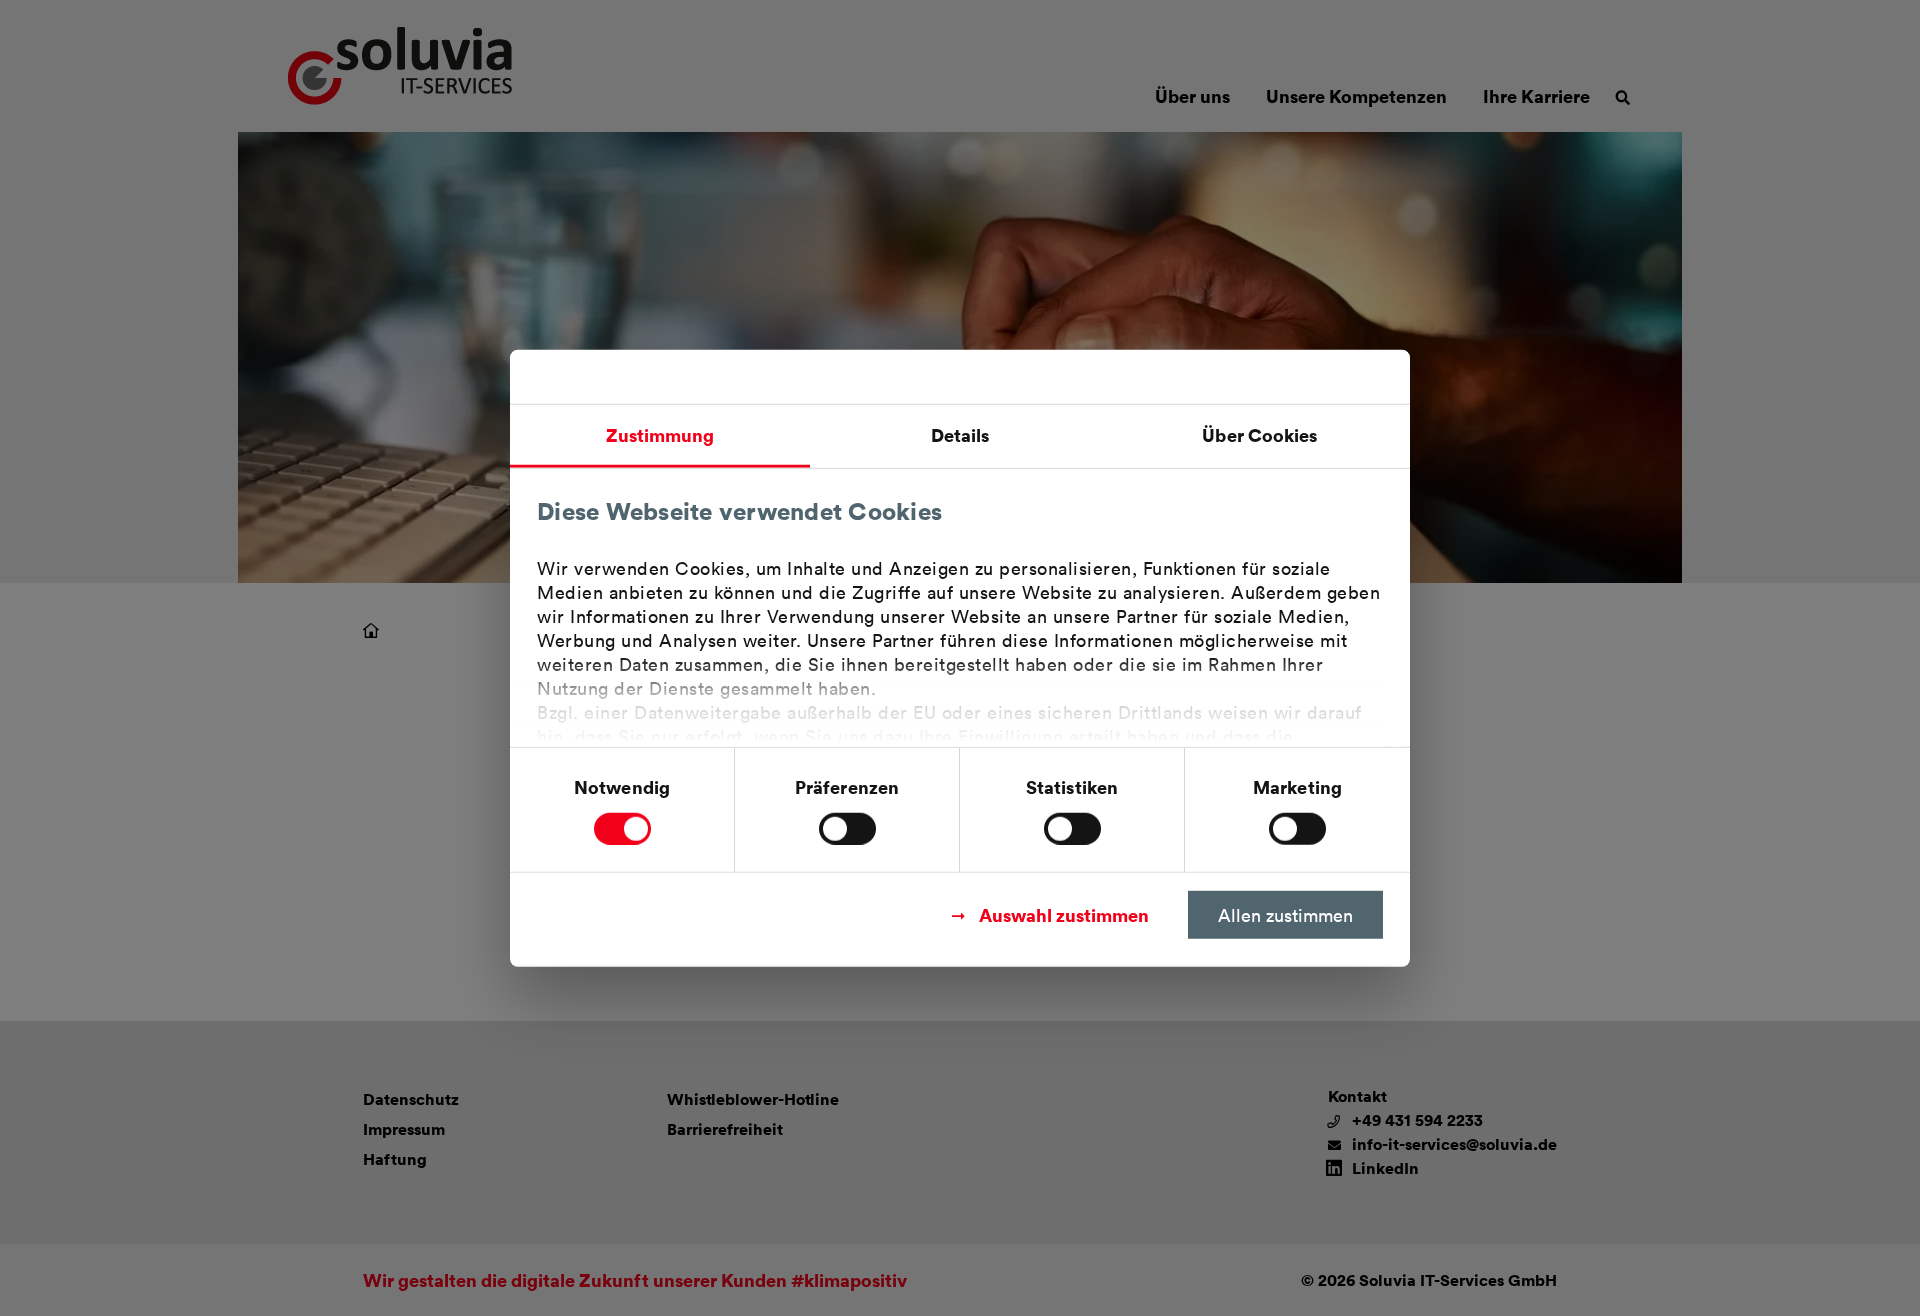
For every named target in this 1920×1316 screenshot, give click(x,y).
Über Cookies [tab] (1259, 434)
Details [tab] (960, 434)
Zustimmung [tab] (660, 434)
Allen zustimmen (1285, 914)
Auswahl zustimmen (1064, 913)
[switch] (847, 828)
